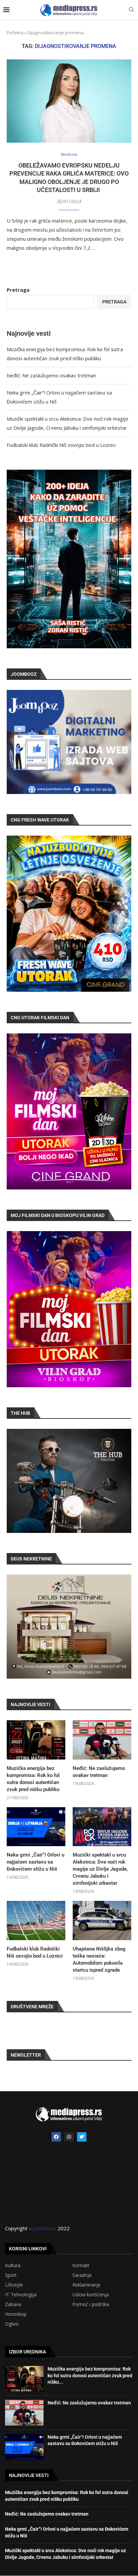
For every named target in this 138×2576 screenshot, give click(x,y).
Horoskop (16, 2314)
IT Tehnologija (21, 2295)
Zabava (13, 2304)
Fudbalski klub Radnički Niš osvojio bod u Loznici (61, 445)
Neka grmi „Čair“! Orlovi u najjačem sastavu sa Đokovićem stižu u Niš (36, 1862)
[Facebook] (56, 2137)
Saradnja (82, 2275)
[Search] (131, 10)
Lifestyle (14, 2285)
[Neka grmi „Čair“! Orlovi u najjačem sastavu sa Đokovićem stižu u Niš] (36, 1827)
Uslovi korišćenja (91, 2295)
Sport (11, 2275)
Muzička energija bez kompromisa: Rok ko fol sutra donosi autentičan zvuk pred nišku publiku (33, 1779)
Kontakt (81, 2265)
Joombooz (45, 2228)
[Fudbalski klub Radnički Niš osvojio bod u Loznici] (36, 1921)
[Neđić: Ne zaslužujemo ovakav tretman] (102, 1740)
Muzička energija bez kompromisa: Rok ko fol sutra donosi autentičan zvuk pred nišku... (90, 2375)
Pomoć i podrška (91, 2304)
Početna (15, 33)
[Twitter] (82, 2137)
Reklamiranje (86, 2285)
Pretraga (18, 290)
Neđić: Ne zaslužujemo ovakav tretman (51, 375)
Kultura (13, 2265)
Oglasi (12, 2324)
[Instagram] (69, 2137)
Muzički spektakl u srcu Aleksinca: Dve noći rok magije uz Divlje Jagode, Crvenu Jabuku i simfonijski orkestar (100, 1869)
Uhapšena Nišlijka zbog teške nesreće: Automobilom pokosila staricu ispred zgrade (99, 1959)
